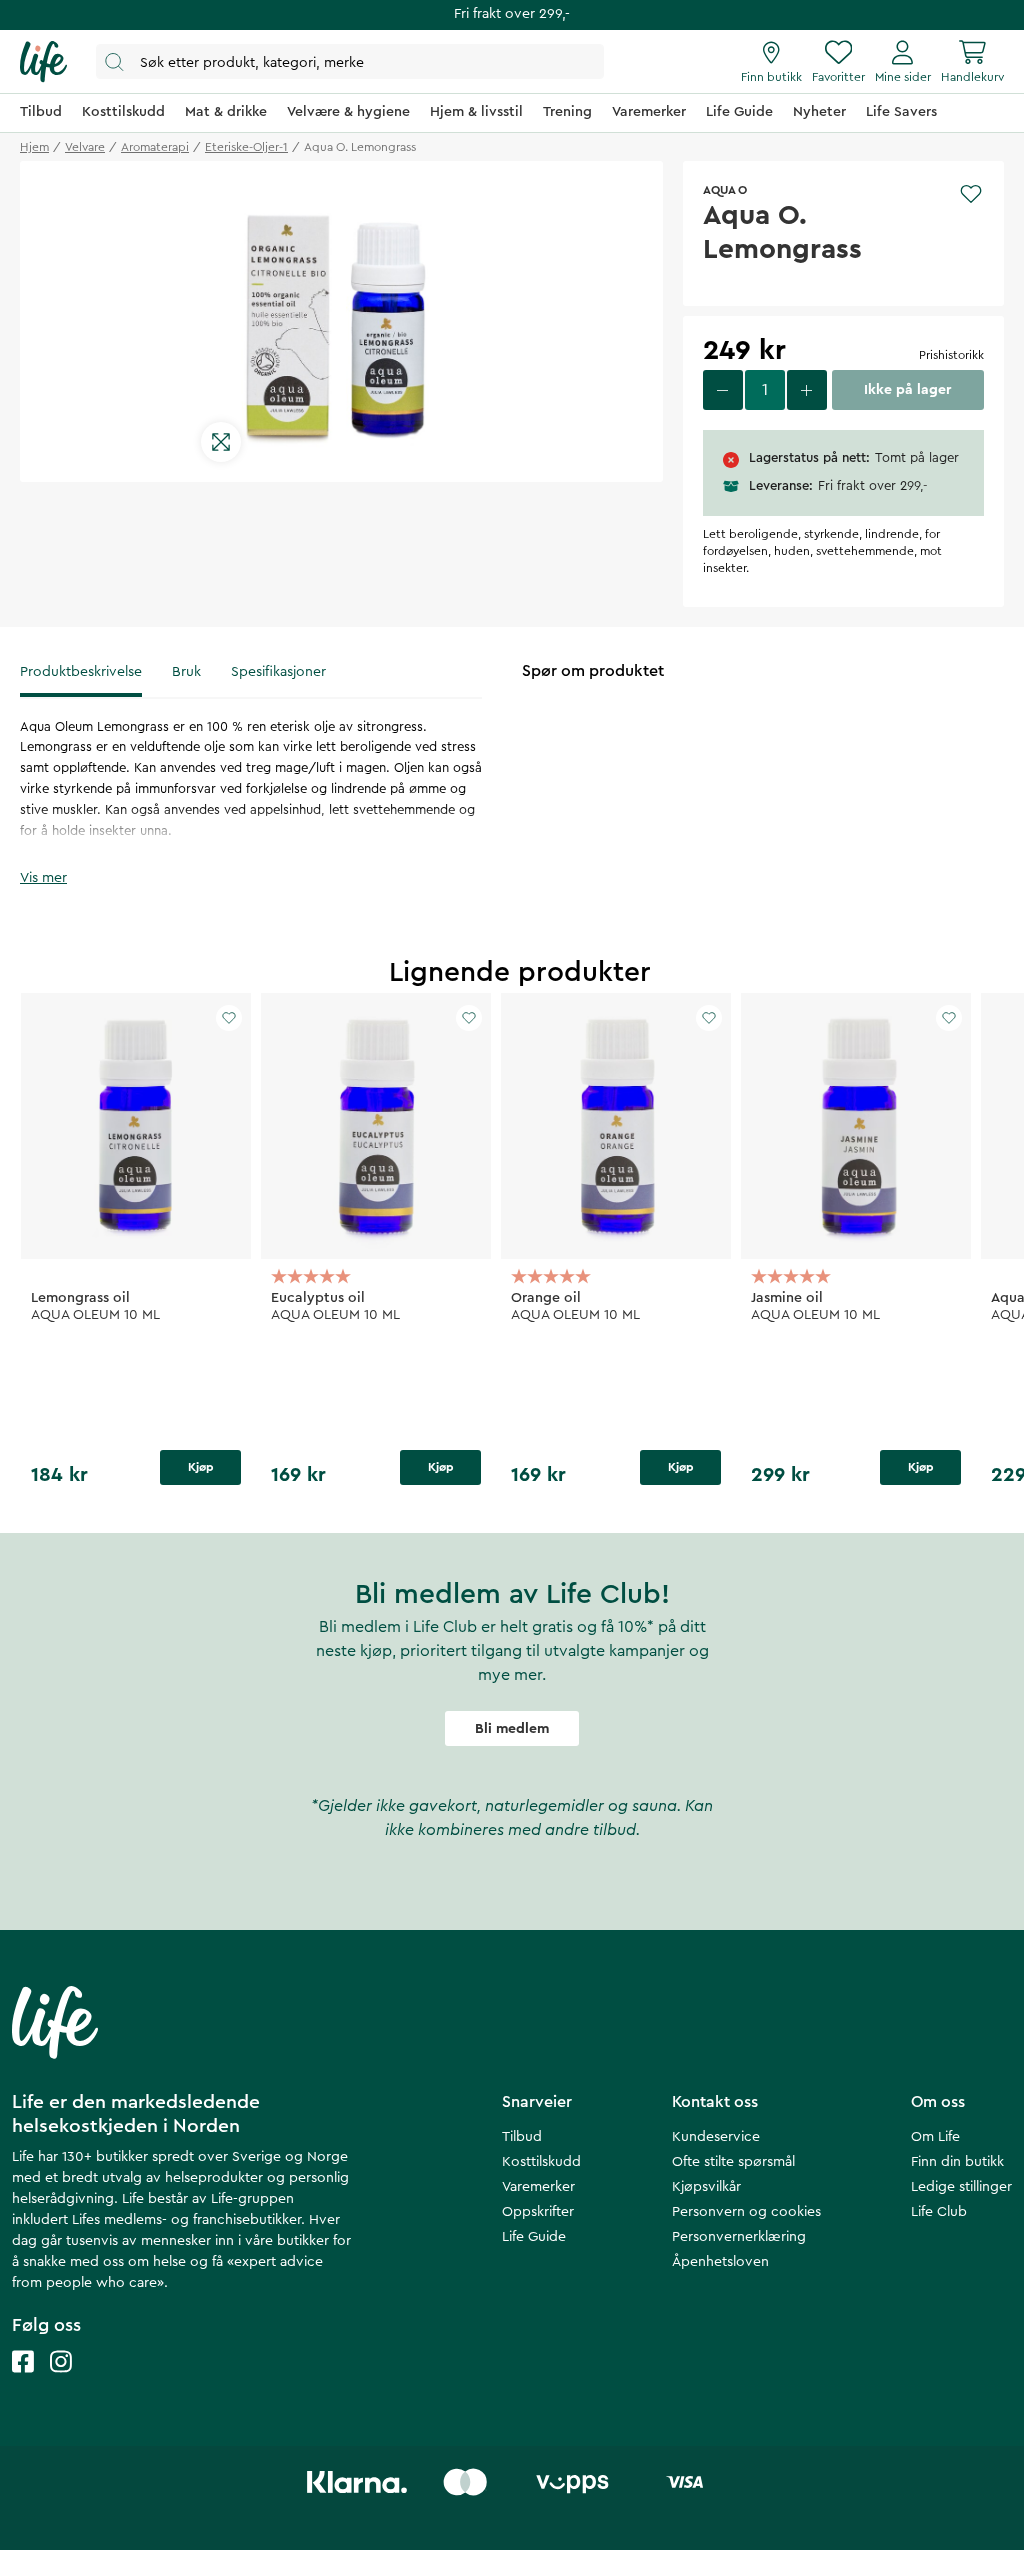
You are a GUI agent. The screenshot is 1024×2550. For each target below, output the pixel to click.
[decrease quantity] (723, 390)
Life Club (939, 2212)
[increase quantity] (807, 390)
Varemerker (538, 2187)
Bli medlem (512, 1729)
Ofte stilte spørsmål (733, 2162)
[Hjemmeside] (43, 62)
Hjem (34, 147)
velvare (85, 147)
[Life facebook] (23, 2381)
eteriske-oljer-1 (246, 147)
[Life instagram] (61, 2381)
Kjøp (201, 1467)
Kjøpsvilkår (706, 2187)
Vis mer (43, 878)
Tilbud (522, 2137)
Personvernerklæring (739, 2237)
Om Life (935, 2137)
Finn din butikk (957, 2162)
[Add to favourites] (971, 194)
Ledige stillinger (961, 2187)
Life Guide (534, 2237)
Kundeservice (716, 2137)
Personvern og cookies (746, 2212)
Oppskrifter (538, 2212)
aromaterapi (155, 147)
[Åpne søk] (350, 61)
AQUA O (725, 190)
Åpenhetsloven (720, 2262)
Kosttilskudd (541, 2162)
